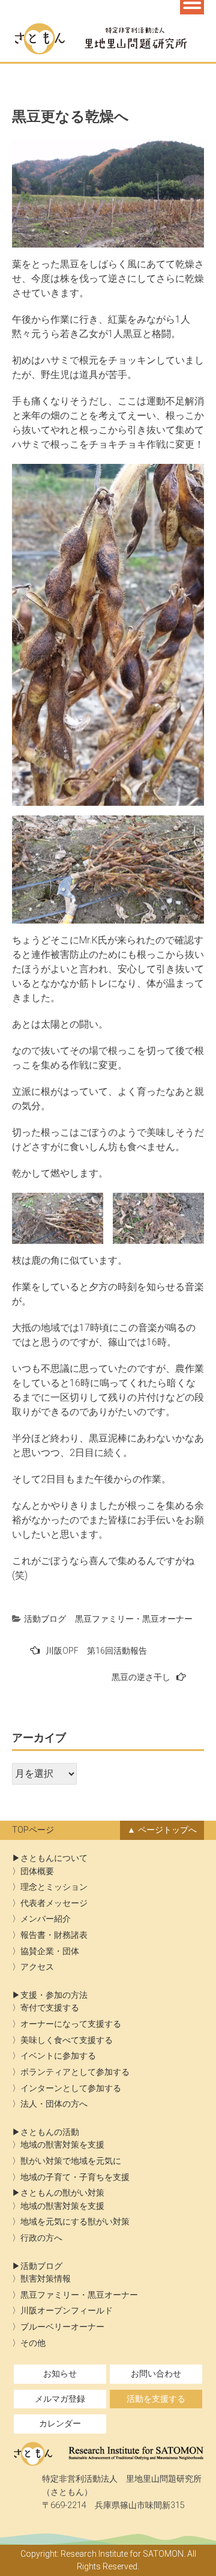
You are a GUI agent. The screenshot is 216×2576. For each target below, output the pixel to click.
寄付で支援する (50, 2008)
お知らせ (60, 2374)
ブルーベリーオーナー (62, 2327)
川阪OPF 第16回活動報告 (96, 1651)
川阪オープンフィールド (67, 2311)
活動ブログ (45, 1619)
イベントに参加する (58, 2056)
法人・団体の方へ (54, 2104)
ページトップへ (167, 1830)
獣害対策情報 (46, 2279)
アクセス (37, 1967)
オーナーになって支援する (71, 2024)
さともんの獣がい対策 (62, 2193)
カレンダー (60, 2424)
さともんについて (54, 1858)
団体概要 (37, 1871)
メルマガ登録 (60, 2399)
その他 (33, 2343)
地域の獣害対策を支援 (62, 2145)
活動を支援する (156, 2399)
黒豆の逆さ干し (141, 1677)
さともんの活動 (50, 2132)
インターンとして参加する (71, 2088)
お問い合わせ (156, 2374)
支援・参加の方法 (54, 1995)
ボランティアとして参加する (75, 2072)
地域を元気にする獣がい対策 (75, 2222)
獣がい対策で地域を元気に (71, 2161)
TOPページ (33, 1830)
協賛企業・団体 (50, 1951)
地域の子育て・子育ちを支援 (75, 2177)
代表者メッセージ (54, 1903)
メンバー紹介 (46, 1919)
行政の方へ (41, 2238)
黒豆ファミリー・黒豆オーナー (134, 1619)
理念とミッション (54, 1887)
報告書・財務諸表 (54, 1935)
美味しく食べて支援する (67, 2040)
